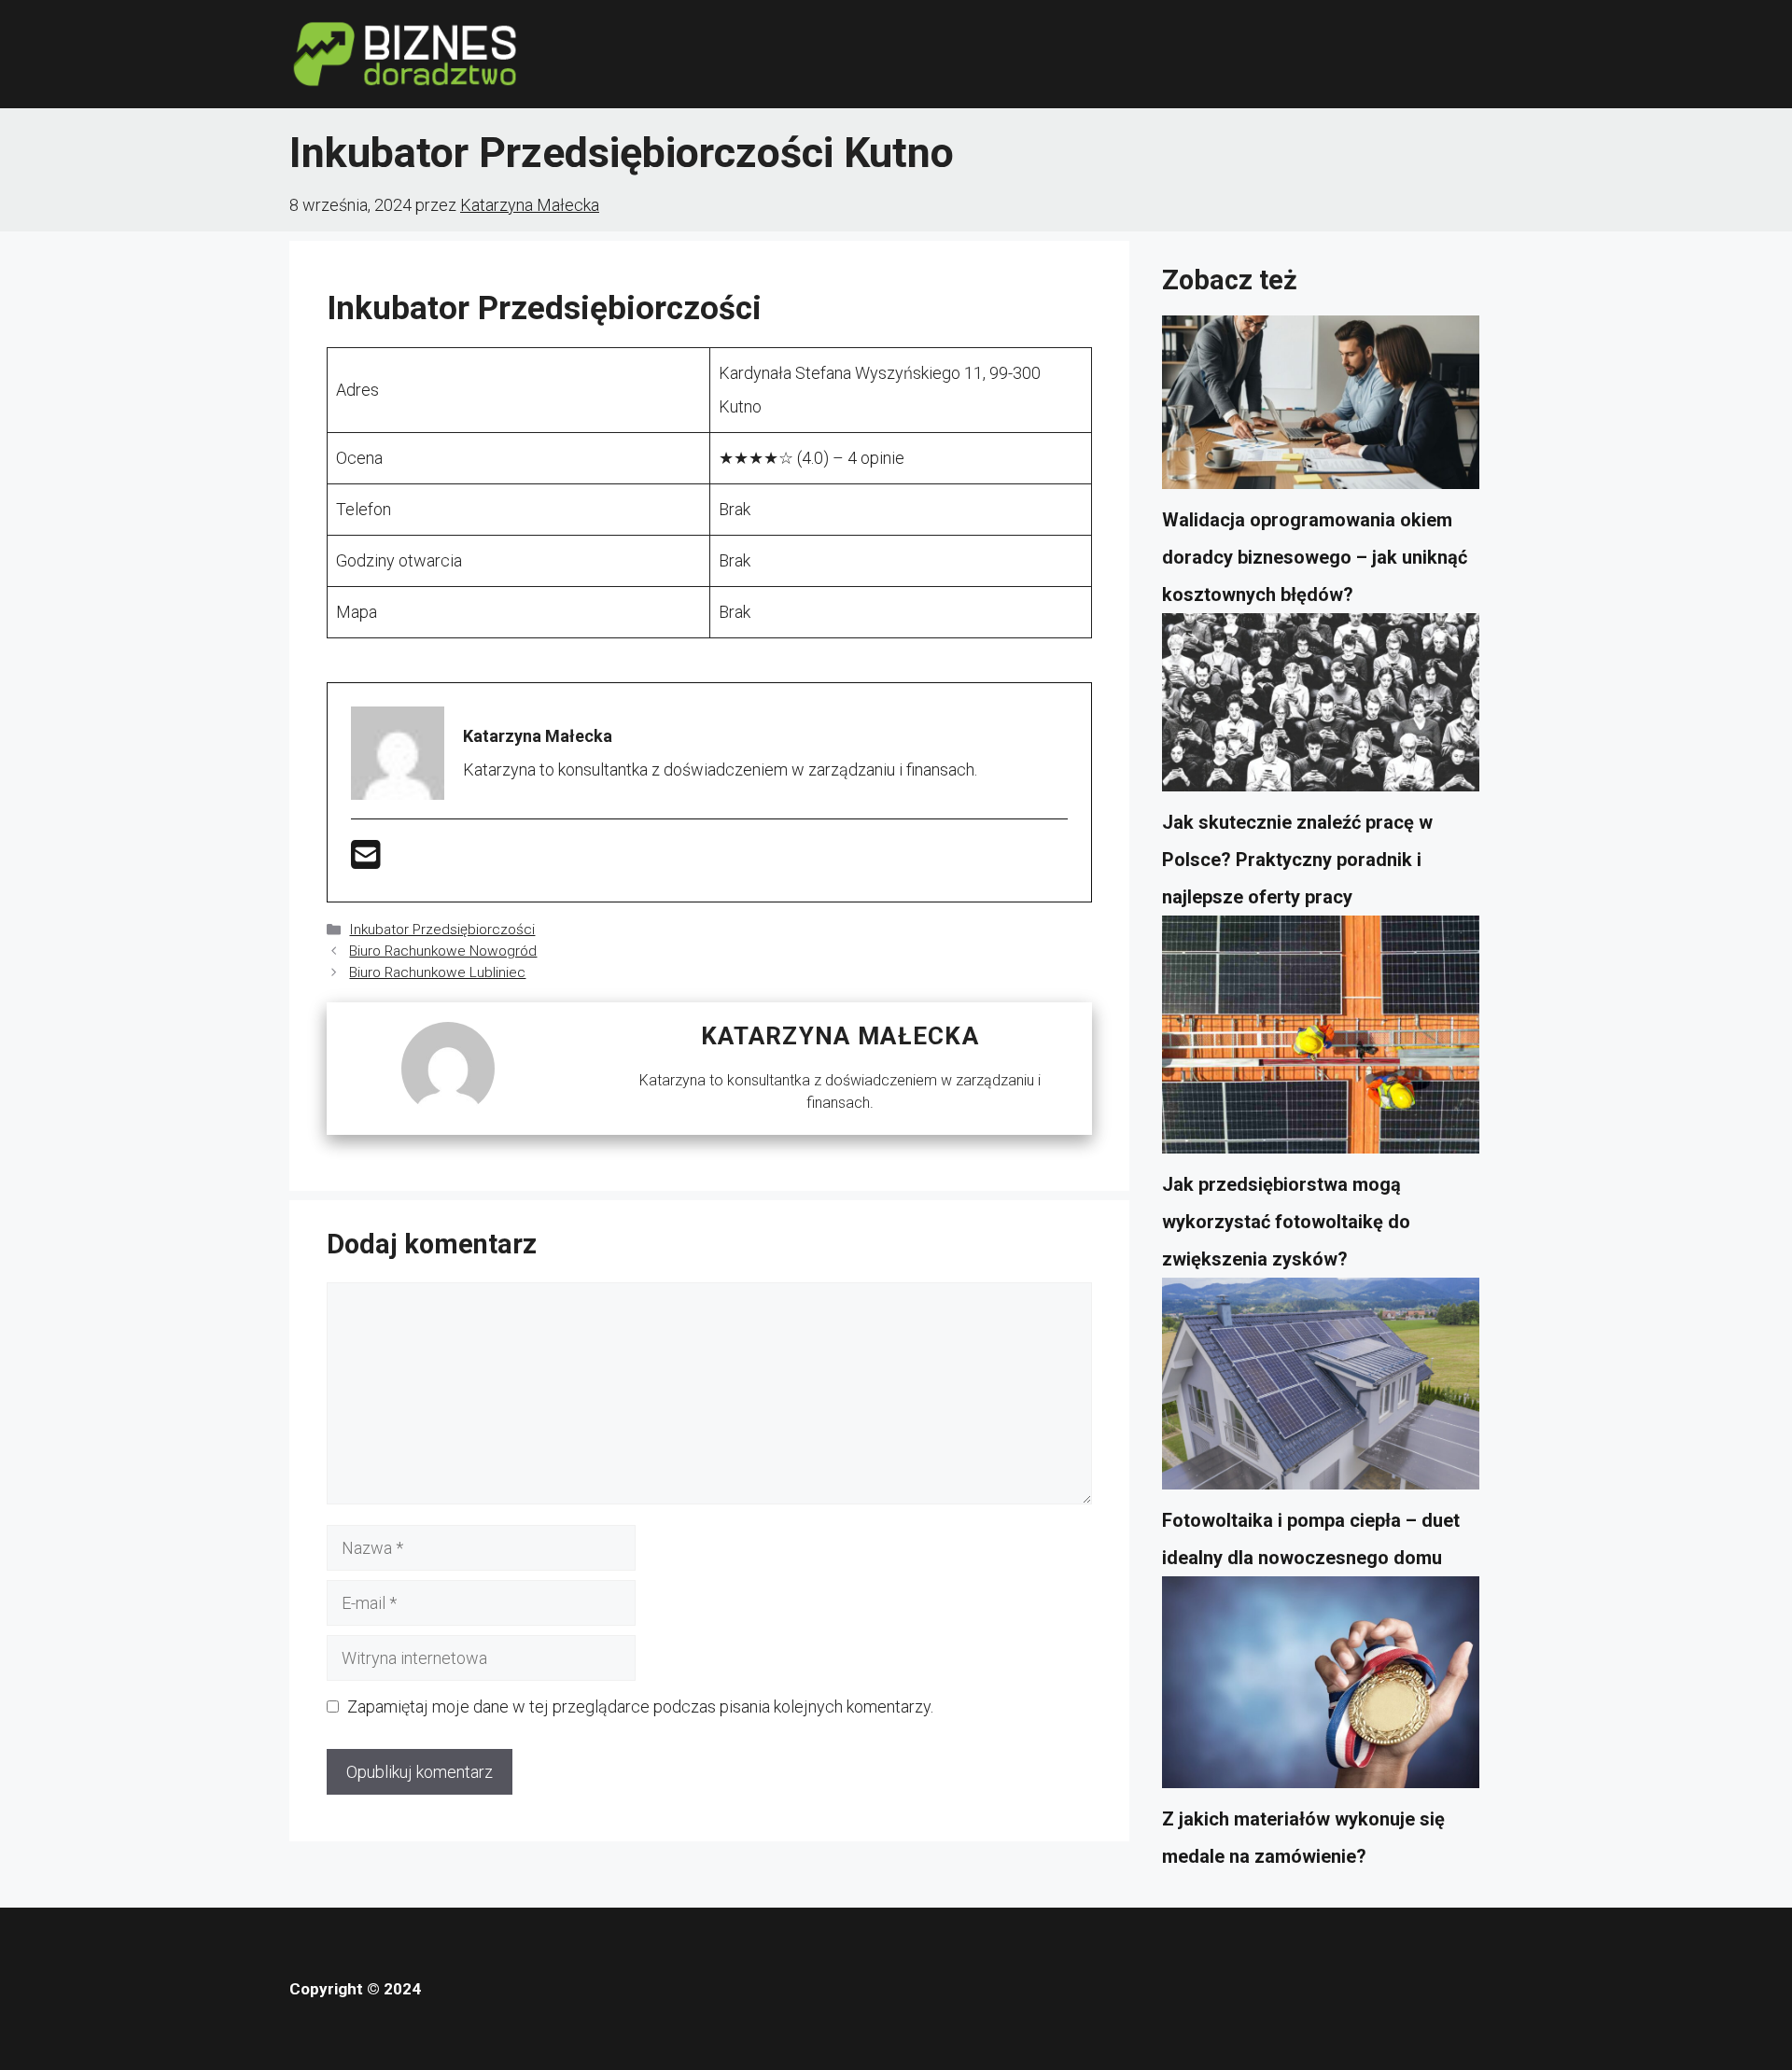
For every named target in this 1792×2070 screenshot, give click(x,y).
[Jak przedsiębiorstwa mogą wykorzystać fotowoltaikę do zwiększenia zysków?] (1321, 1041)
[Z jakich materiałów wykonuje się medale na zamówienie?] (1321, 1688)
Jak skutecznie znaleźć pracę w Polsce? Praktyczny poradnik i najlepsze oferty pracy (1297, 860)
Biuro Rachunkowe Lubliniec (437, 972)
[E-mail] (366, 861)
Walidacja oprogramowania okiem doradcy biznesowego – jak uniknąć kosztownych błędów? (1315, 557)
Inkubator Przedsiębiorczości (442, 930)
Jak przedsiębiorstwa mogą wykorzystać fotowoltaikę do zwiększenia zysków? (1286, 1222)
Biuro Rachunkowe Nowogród (443, 951)
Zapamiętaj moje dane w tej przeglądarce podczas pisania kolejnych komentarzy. (640, 1706)
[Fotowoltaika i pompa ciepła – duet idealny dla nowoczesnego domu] (1321, 1390)
